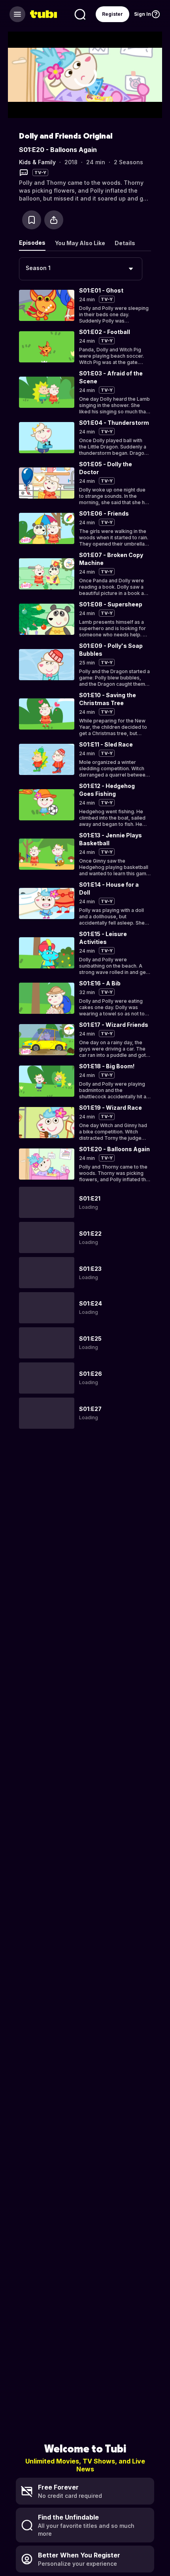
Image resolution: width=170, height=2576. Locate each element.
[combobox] (81, 269)
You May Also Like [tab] (80, 243)
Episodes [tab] (32, 243)
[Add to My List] (32, 220)
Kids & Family (37, 162)
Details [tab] (125, 243)
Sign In (143, 14)
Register (112, 14)
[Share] (54, 220)
